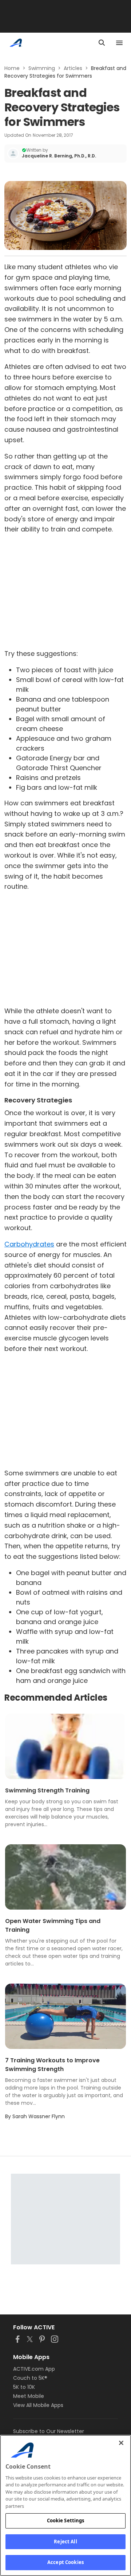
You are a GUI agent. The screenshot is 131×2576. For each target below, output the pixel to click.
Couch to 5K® (30, 2378)
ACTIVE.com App (34, 2369)
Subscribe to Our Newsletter (49, 2431)
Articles (73, 68)
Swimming (42, 68)
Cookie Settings (66, 2520)
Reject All (65, 2542)
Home (12, 68)
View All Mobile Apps (38, 2405)
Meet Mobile (29, 2396)
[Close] (121, 2443)
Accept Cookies (65, 2562)
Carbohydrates (29, 1244)
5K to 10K (24, 2387)
